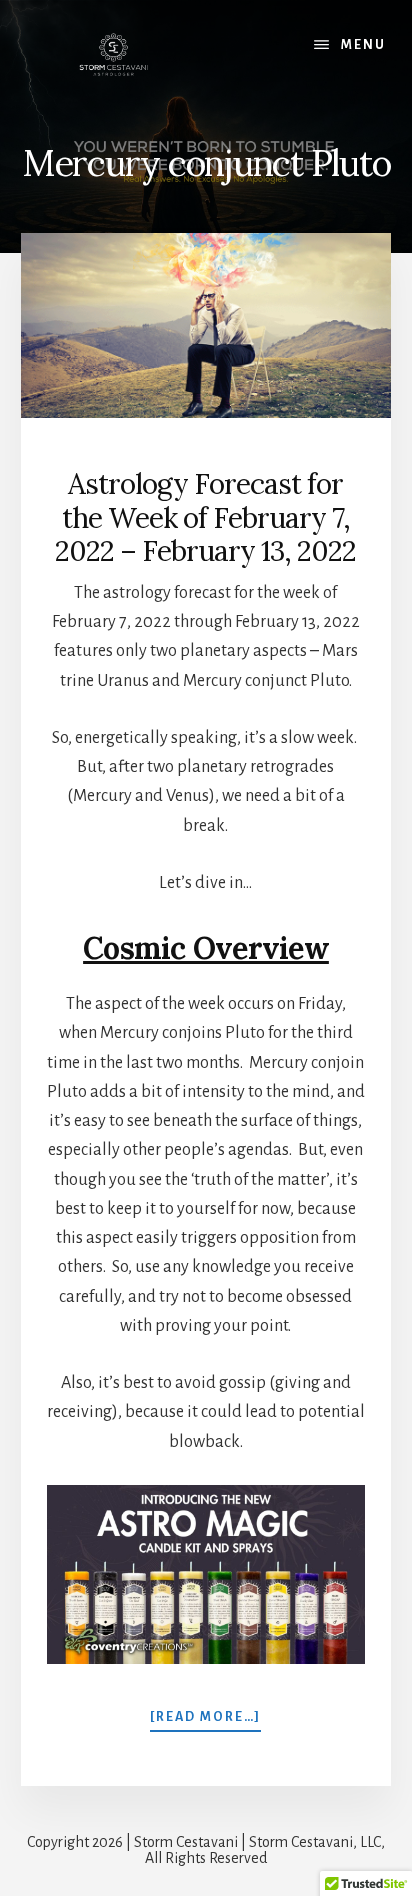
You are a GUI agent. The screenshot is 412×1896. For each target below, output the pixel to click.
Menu (363, 45)
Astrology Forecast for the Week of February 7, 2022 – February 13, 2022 (205, 517)
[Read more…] (205, 1718)
